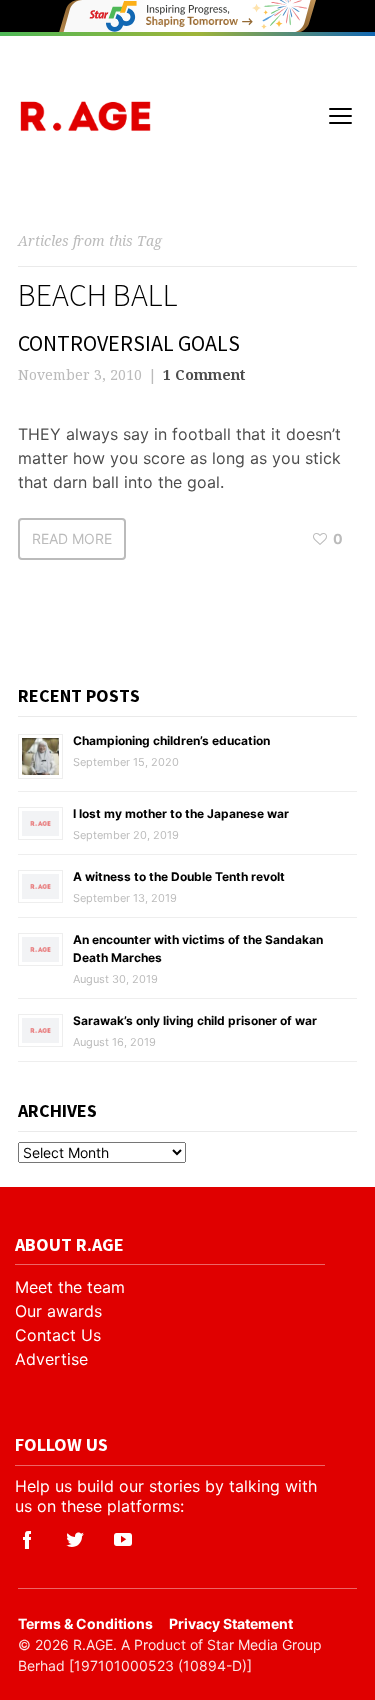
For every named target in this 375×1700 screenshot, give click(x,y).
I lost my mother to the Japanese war (181, 813)
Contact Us (58, 1335)
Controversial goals (129, 343)
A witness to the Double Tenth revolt (179, 876)
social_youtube (123, 1540)
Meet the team (70, 1287)
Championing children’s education (171, 740)
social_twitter (75, 1540)
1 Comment (204, 374)
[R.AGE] (86, 116)
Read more (72, 538)
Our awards (58, 1311)
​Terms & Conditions (85, 1623)
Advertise (51, 1359)
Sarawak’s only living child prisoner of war (195, 1020)
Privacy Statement (231, 1623)
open (341, 116)
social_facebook (27, 1540)
